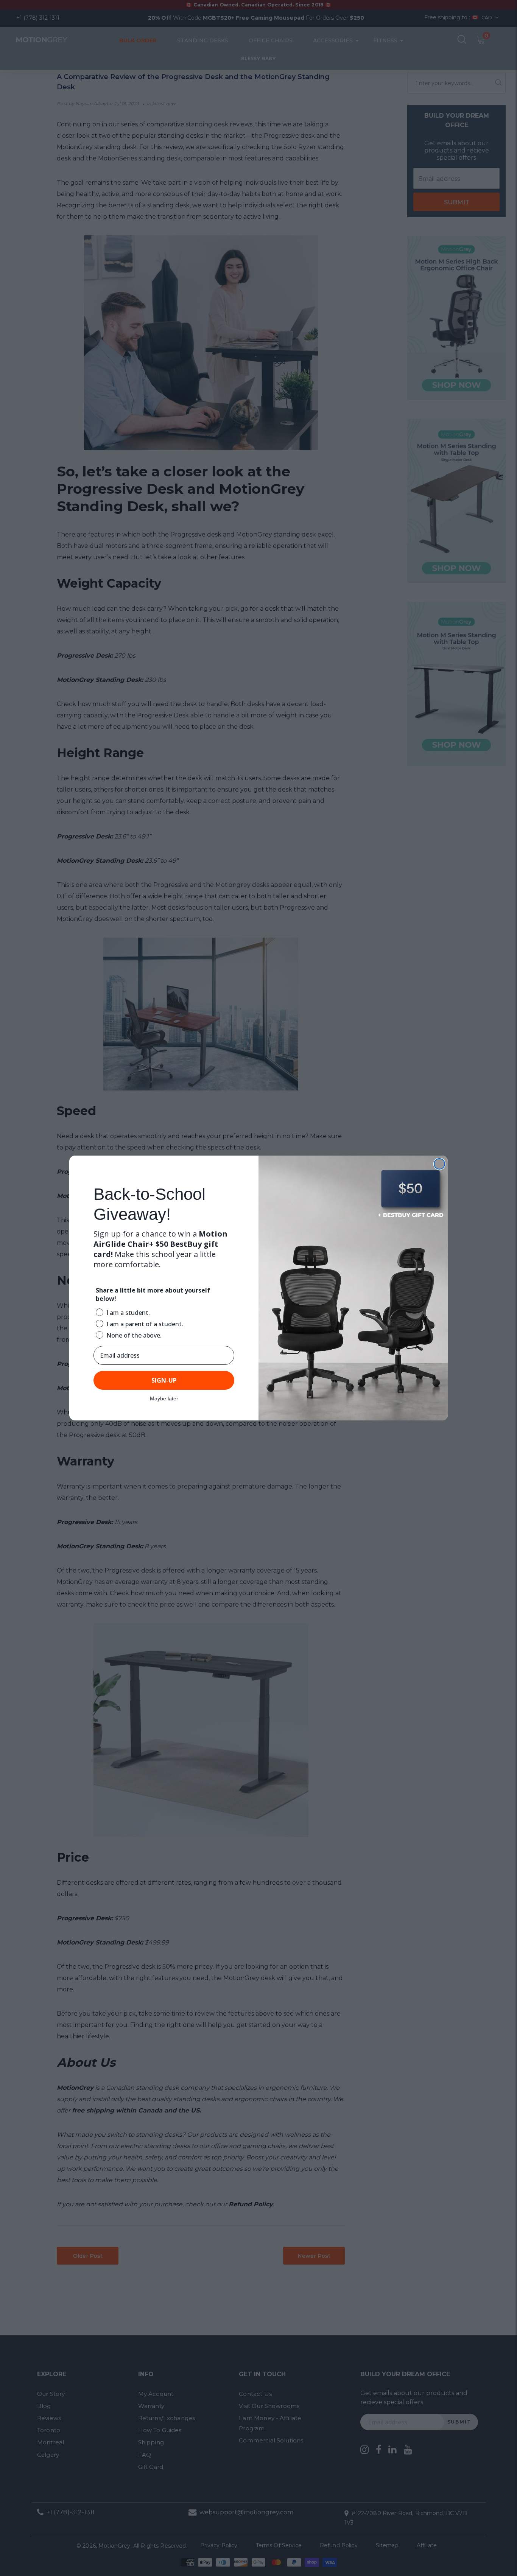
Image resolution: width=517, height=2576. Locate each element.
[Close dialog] (439, 1164)
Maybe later (164, 1398)
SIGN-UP (164, 1380)
